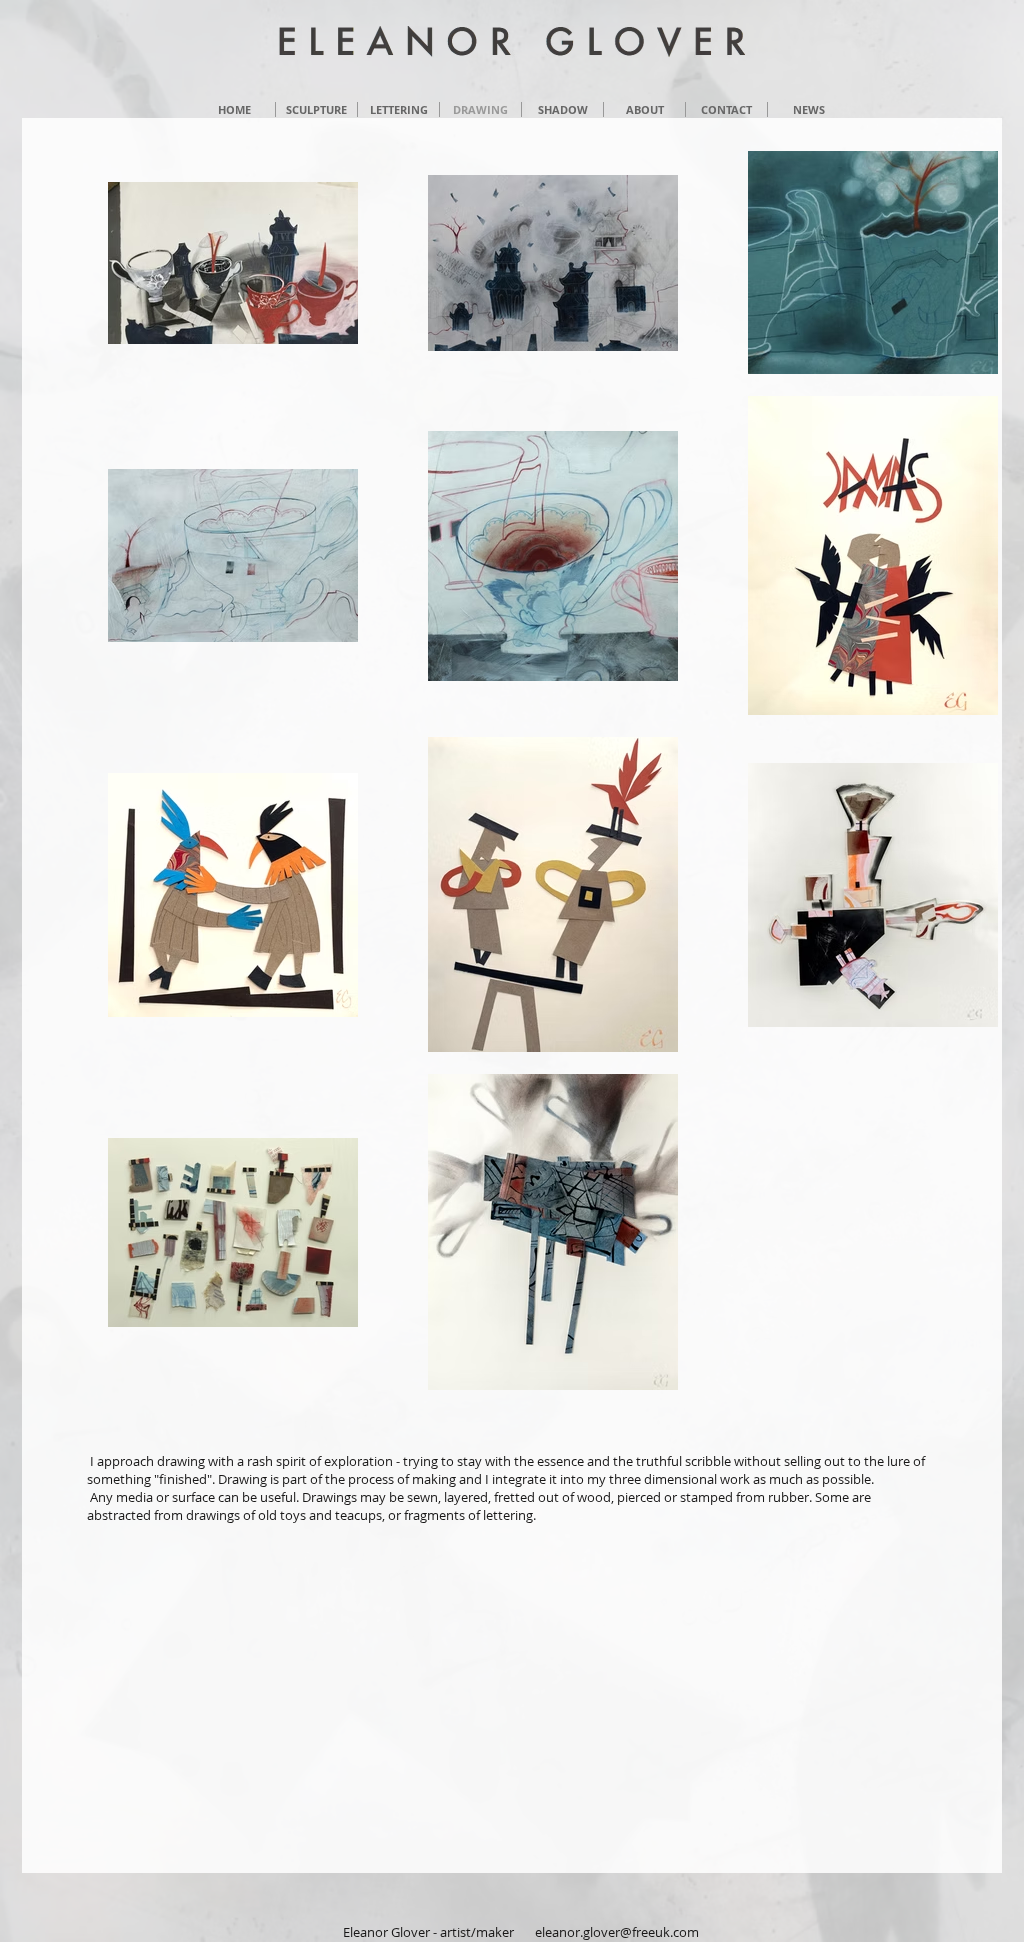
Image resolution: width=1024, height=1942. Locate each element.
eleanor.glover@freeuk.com (617, 1932)
